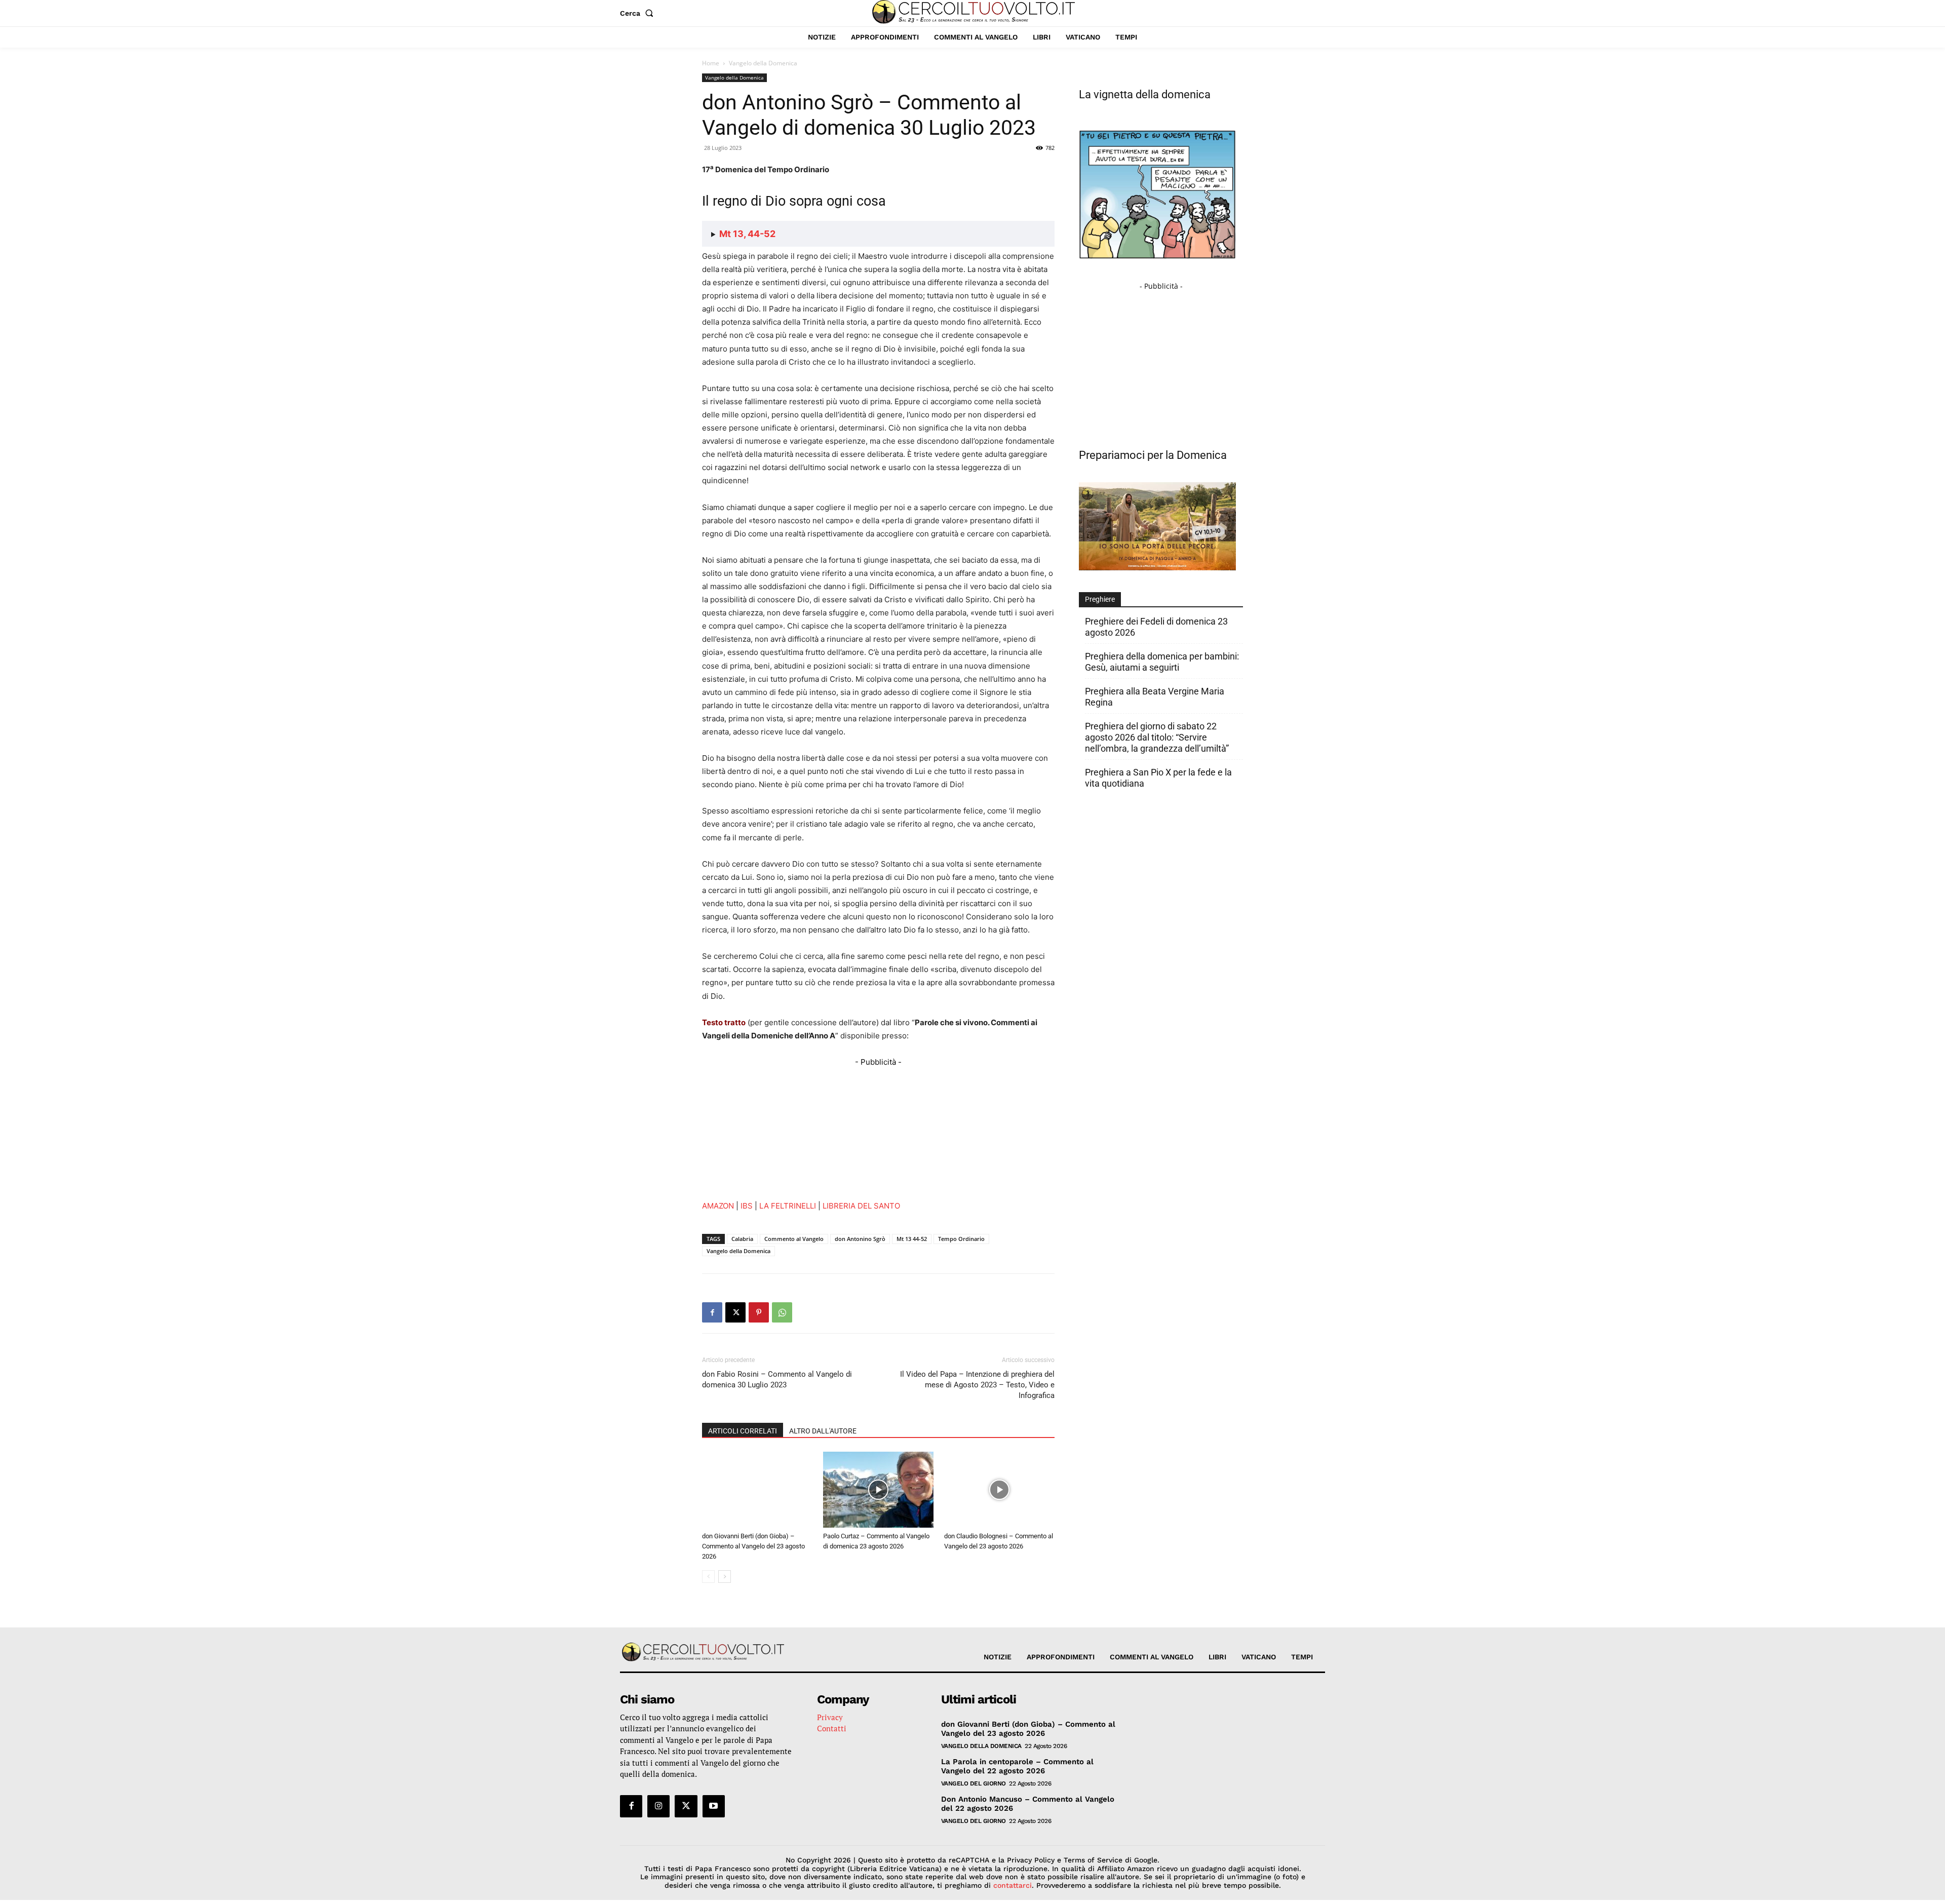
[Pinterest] (759, 1312)
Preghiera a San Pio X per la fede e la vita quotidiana (1158, 778)
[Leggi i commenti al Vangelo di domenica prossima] (1157, 568)
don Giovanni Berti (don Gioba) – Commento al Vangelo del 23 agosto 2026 (753, 1546)
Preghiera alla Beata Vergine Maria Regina (1155, 697)
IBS (747, 1206)
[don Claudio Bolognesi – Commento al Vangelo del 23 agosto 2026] (999, 1490)
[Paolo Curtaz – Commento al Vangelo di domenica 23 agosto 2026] (878, 1490)
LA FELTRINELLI (788, 1206)
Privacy (830, 1717)
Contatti (832, 1728)
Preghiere (1100, 599)
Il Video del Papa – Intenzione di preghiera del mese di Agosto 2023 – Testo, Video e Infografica (977, 1385)
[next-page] (725, 1577)
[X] (735, 1312)
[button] (639, 13)
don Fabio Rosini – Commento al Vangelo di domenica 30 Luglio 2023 (777, 1380)
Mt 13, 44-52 (747, 234)
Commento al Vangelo (794, 1239)
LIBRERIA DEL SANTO (861, 1206)
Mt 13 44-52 (912, 1239)
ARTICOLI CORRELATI (743, 1431)
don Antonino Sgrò (860, 1239)
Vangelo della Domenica (734, 77)
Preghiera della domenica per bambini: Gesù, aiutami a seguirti (1162, 662)
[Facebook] (712, 1312)
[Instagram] (658, 1806)
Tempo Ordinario (961, 1239)
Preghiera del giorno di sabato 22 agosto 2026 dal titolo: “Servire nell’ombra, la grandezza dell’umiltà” (1157, 737)
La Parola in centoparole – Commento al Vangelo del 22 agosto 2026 (1017, 1766)
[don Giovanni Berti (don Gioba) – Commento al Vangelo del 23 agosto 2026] (757, 1490)
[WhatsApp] (782, 1312)
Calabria (742, 1239)
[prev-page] (708, 1577)
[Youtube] (714, 1806)
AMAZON (718, 1206)
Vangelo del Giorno (974, 1783)
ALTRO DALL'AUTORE (823, 1431)
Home (711, 63)
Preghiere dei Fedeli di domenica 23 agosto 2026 (1156, 627)
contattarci (1013, 1885)
